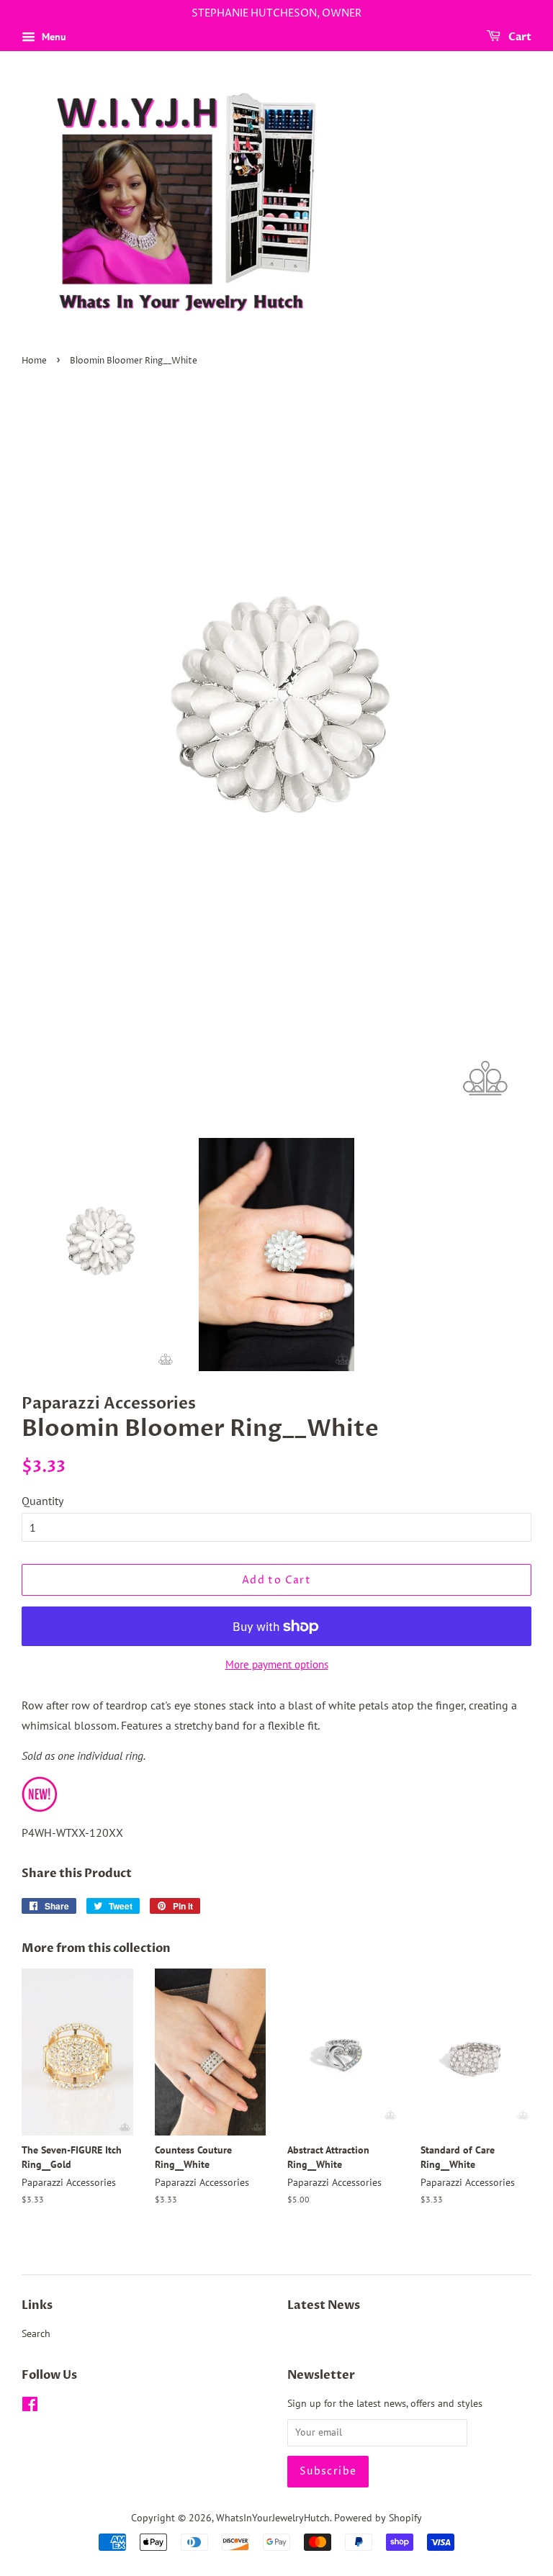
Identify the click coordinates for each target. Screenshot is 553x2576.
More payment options (277, 1664)
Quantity (42, 1501)
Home (34, 361)
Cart (519, 37)
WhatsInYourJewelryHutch (273, 2518)
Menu (53, 37)
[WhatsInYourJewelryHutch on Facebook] (30, 2407)
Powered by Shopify (378, 2518)
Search (36, 2333)
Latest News (324, 2305)
